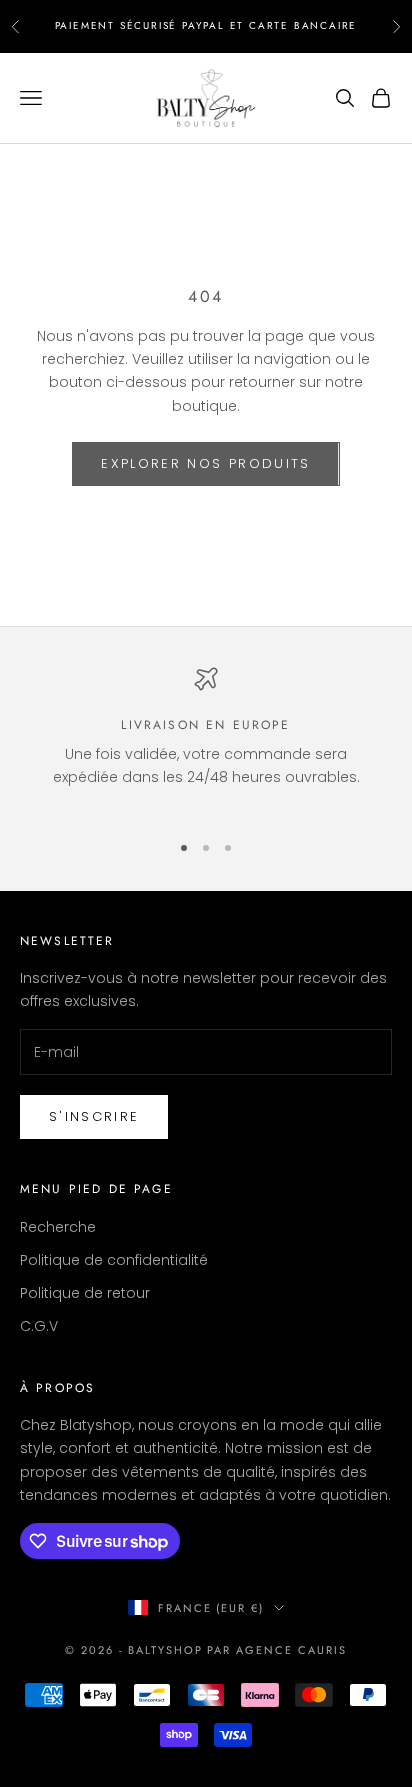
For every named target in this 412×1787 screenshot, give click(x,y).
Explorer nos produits (205, 463)
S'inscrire (94, 1116)
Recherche (58, 1227)
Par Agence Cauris (277, 1650)
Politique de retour (85, 1293)
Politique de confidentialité (114, 1260)
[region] (206, 740)
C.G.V (39, 1326)
